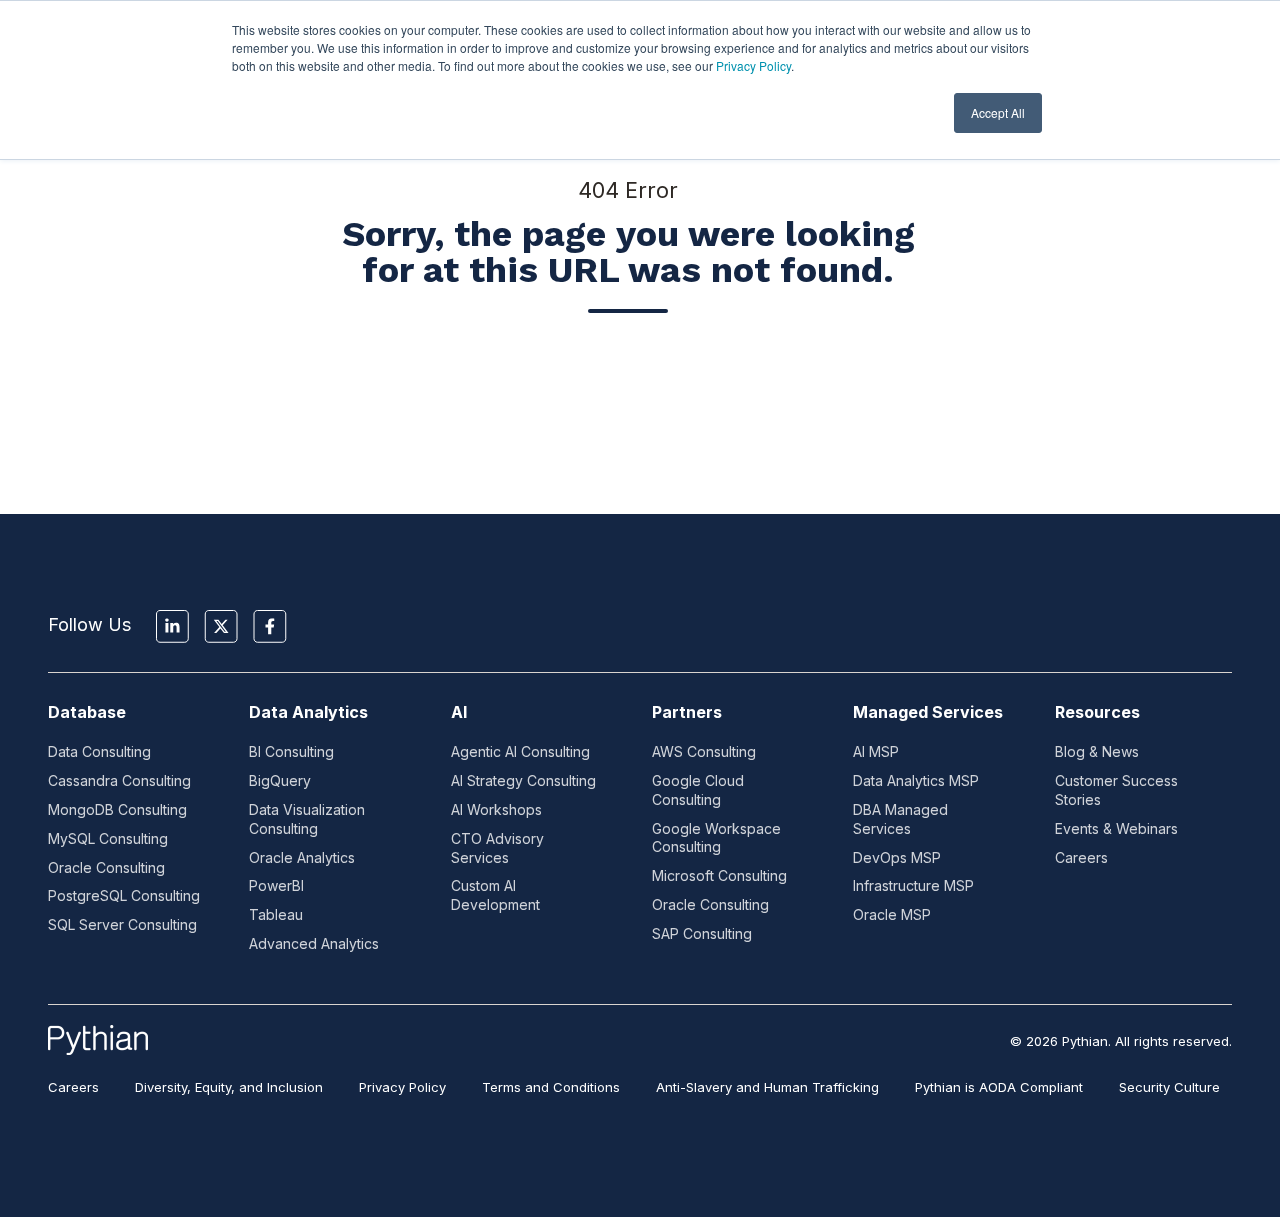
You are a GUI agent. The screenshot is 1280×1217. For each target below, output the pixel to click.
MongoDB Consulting (117, 809)
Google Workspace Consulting (716, 838)
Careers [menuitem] (73, 1087)
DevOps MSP (897, 857)
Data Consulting (99, 751)
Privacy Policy (753, 65)
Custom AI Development (495, 895)
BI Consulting (291, 751)
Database (87, 712)
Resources (1097, 712)
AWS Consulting (704, 751)
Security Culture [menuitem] (1169, 1087)
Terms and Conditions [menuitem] (551, 1087)
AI (459, 712)
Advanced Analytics (314, 943)
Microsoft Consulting (719, 875)
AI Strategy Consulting (523, 780)
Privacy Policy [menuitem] (402, 1087)
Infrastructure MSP (913, 885)
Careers (1081, 857)
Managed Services (928, 712)
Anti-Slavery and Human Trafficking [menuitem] (767, 1087)
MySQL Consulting (108, 838)
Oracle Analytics (302, 857)
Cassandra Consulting (119, 780)
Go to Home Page (628, 388)
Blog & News (1097, 751)
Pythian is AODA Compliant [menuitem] (999, 1087)
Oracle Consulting (106, 867)
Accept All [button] (998, 112)
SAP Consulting (702, 933)
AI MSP (876, 751)
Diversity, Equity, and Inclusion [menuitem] (229, 1087)
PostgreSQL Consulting (124, 895)
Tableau (276, 914)
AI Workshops (496, 809)
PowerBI (276, 885)
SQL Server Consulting (122, 924)
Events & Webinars (1116, 828)
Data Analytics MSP (916, 780)
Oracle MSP (892, 914)
